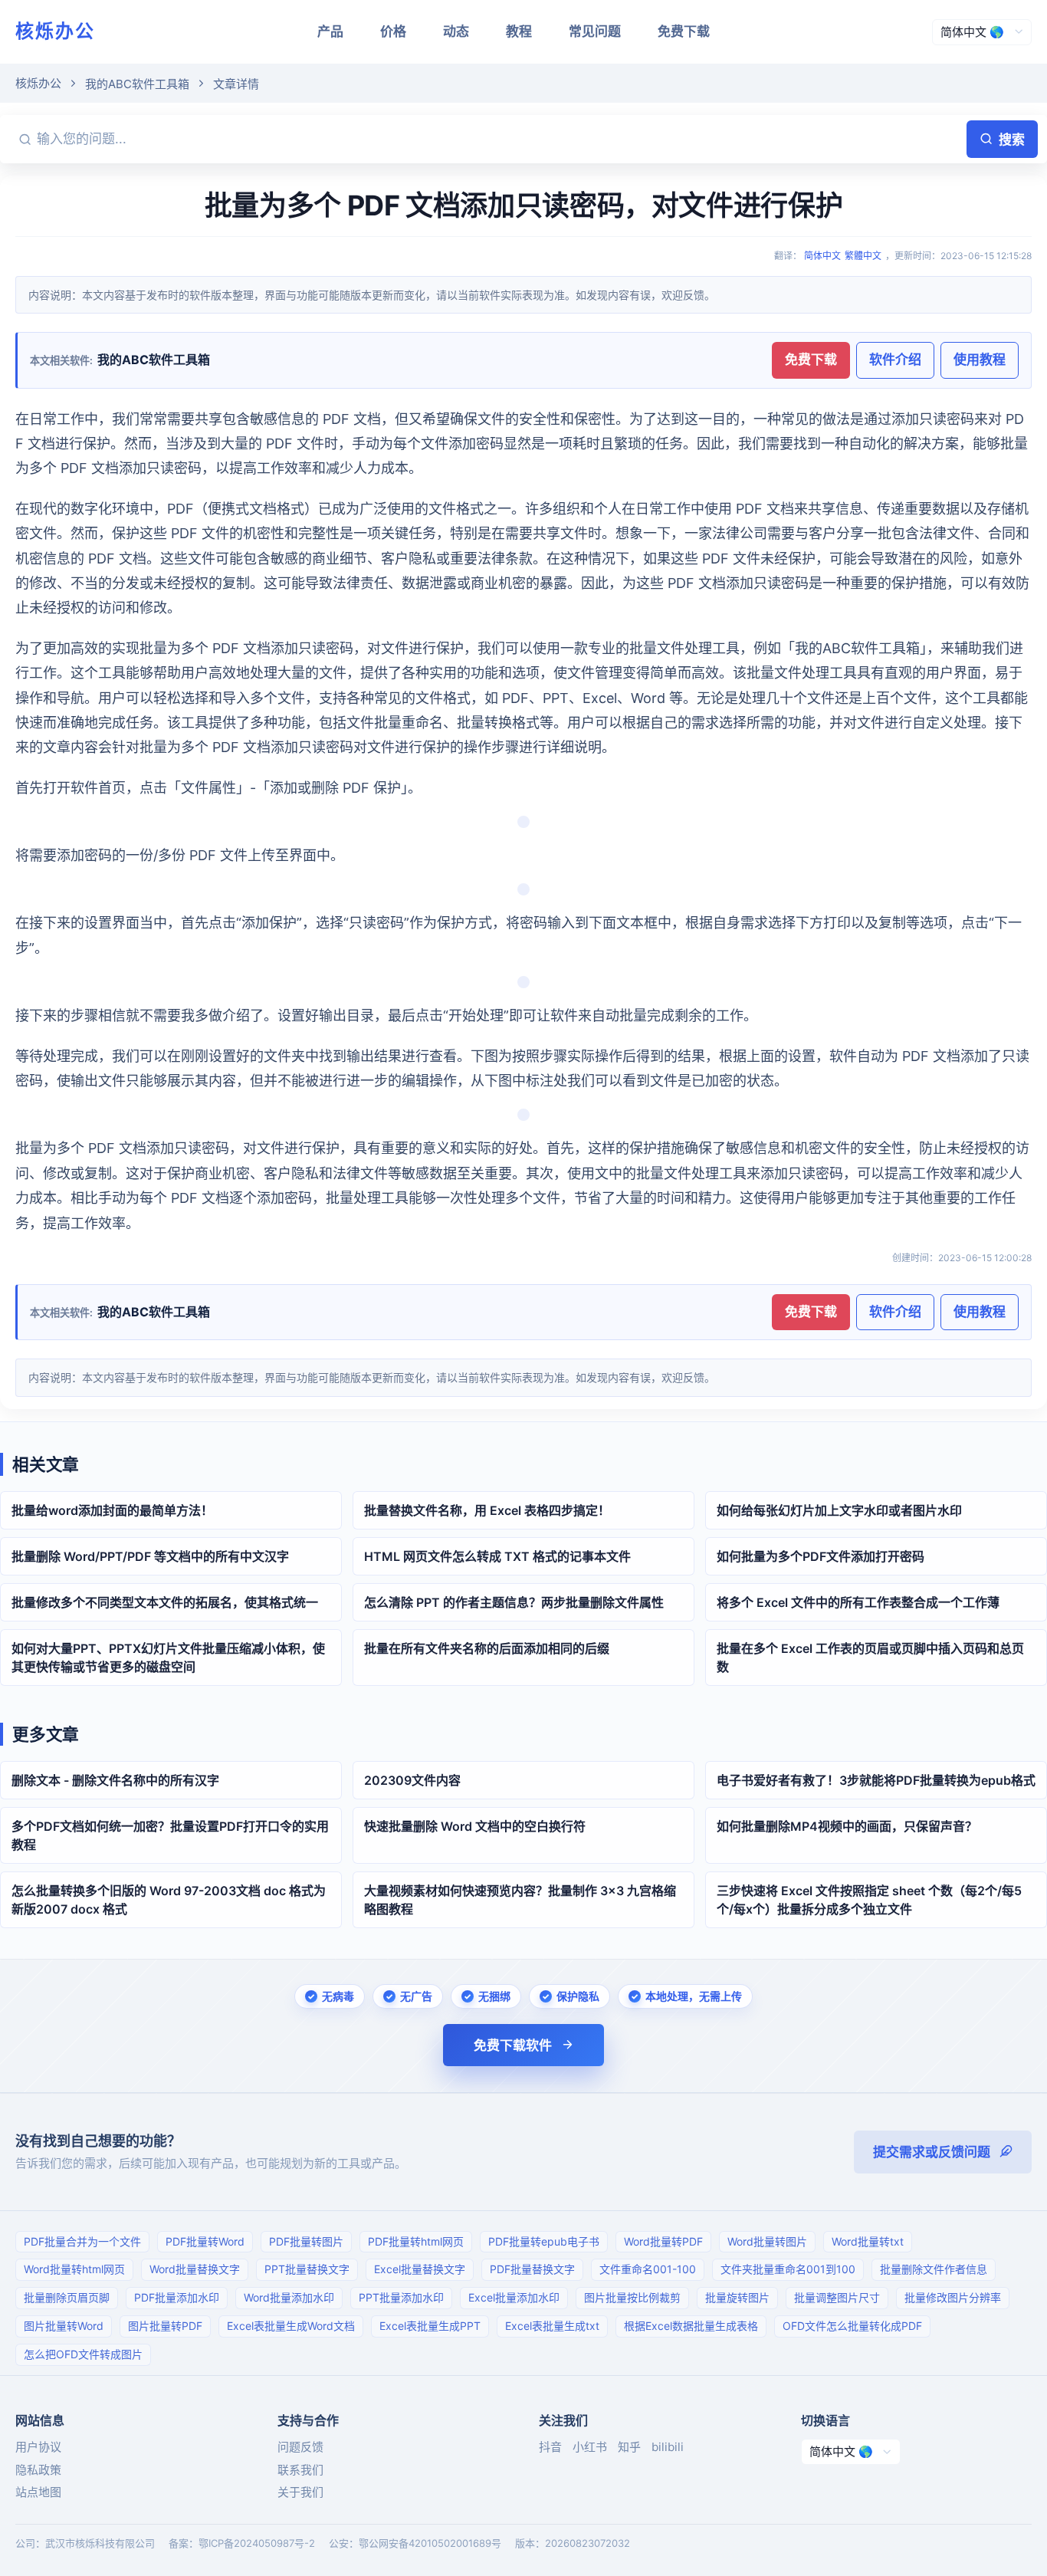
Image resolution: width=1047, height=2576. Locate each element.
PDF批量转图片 (306, 2241)
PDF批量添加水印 (177, 2297)
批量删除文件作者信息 (934, 2269)
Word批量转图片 (767, 2241)
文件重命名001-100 (648, 2269)
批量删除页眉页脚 (67, 2297)
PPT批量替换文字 (307, 2269)
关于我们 (300, 2492)
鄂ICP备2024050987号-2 (257, 2543)
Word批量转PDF (663, 2241)
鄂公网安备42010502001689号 (430, 2543)
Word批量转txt (868, 2241)
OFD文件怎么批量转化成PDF (852, 2326)
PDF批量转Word (205, 2241)
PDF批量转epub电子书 (544, 2241)
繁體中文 (863, 256)
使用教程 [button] (980, 360)
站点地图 (38, 2492)
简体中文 (822, 256)
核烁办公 (55, 31)
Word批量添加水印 (289, 2297)
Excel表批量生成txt (552, 2326)
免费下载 (684, 31)
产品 (330, 31)
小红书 (590, 2447)
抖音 (550, 2447)
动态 (456, 31)
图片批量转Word (64, 2326)
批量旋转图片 (737, 2297)
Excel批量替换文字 (420, 2269)
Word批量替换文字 (195, 2269)
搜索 (1012, 140)
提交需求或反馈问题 (932, 2152)
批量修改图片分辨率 (953, 2297)
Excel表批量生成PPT (430, 2326)
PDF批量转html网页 (416, 2241)
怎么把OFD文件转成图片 (83, 2354)
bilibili (668, 2447)
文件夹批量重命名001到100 (788, 2269)
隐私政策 (38, 2470)
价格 (393, 31)
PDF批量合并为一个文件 (82, 2241)
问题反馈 (300, 2447)
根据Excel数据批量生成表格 (691, 2326)
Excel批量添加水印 (514, 2297)
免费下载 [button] (811, 360)
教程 (519, 31)
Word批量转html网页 (74, 2269)
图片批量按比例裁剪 (632, 2297)
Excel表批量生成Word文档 (291, 2326)
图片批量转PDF (165, 2326)
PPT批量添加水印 (401, 2297)
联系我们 (300, 2470)
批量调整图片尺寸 (837, 2297)
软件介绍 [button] (895, 360)
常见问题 (595, 31)
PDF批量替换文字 (532, 2269)
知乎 (629, 2447)
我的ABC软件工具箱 (137, 84)
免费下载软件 (513, 2045)
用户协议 (38, 2447)
